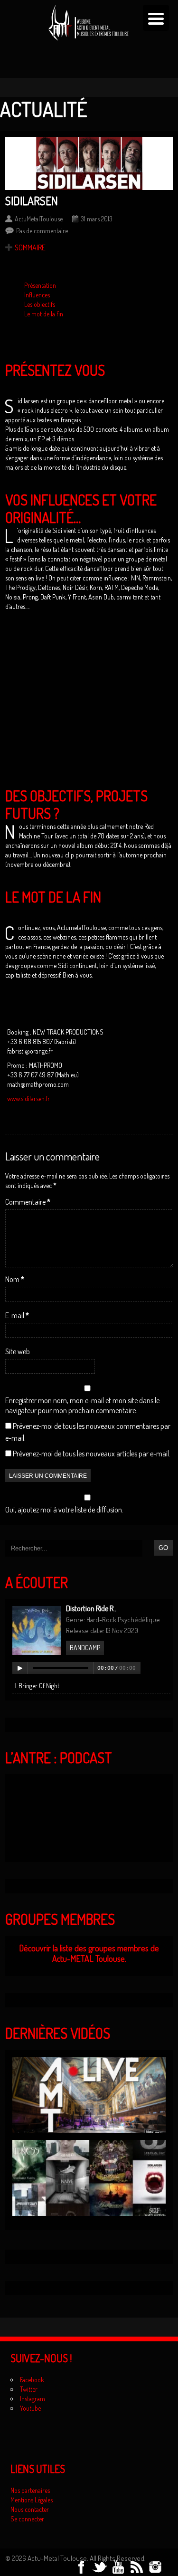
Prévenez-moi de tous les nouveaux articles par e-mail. (92, 1454)
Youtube (30, 2408)
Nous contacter (30, 2509)
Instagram (33, 2399)
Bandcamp (85, 1648)
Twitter (29, 2389)
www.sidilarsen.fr (28, 1098)
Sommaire (30, 247)
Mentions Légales (32, 2500)
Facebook (32, 2380)
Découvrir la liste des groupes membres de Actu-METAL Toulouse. (89, 1953)
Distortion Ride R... (92, 1608)
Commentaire (28, 1202)
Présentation (40, 285)
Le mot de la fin (44, 314)
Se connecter (27, 2519)
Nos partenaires (30, 2490)
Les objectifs (40, 304)
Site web (18, 1351)
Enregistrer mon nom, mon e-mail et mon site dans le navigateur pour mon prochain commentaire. (82, 1405)
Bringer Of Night (39, 1686)
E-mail (17, 1315)
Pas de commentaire (42, 231)
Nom (15, 1279)
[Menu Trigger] (156, 18)
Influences (37, 295)
